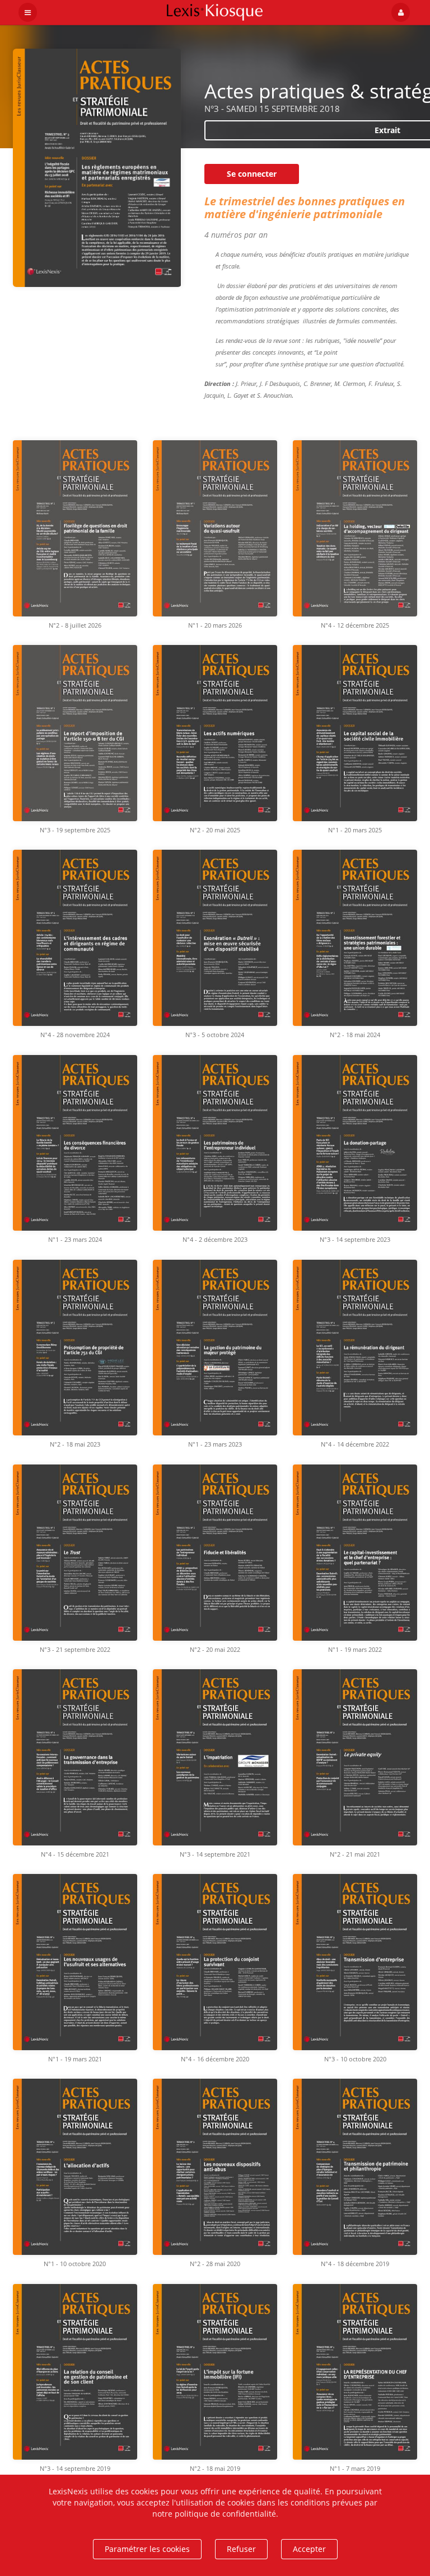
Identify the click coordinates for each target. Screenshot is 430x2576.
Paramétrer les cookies (147, 2549)
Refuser (241, 2549)
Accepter (309, 2549)
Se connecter (252, 174)
